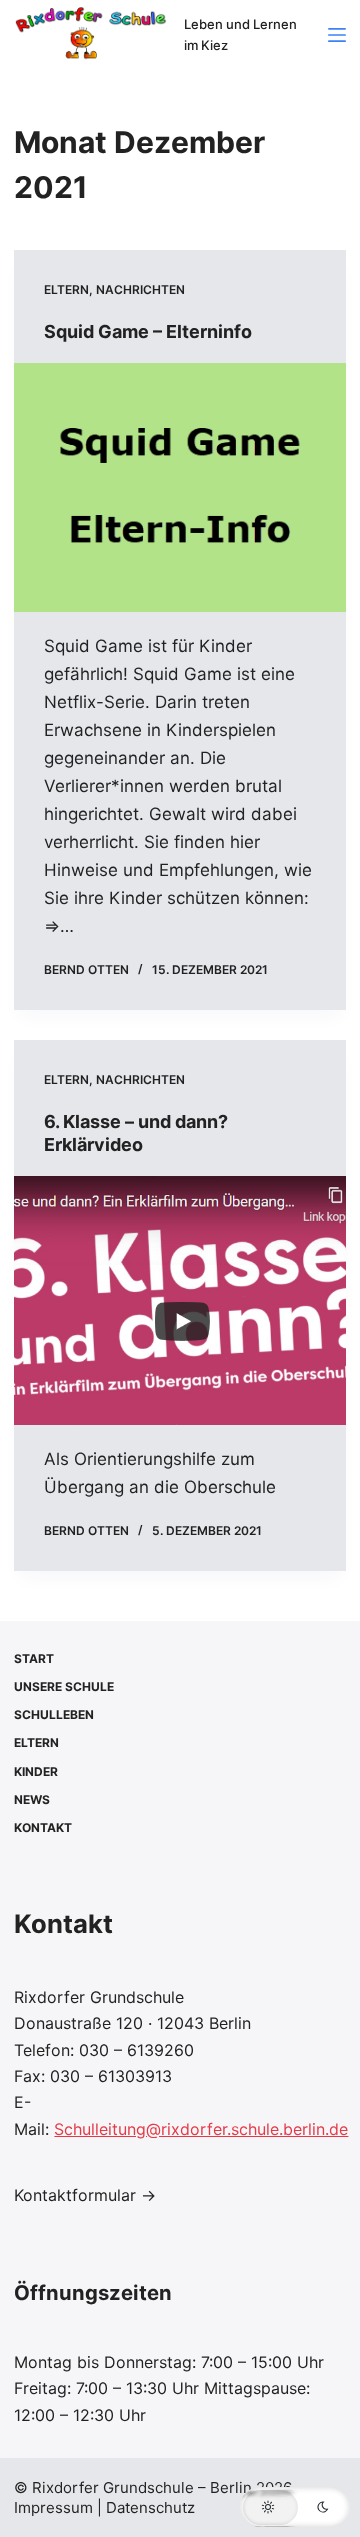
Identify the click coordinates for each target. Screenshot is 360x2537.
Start (34, 1658)
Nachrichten (140, 289)
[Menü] (337, 35)
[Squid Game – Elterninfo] (179, 487)
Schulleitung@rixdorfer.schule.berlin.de (201, 2129)
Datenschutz (150, 2507)
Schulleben (54, 1714)
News (32, 1799)
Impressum (55, 2507)
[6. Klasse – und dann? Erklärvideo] (179, 1300)
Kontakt (43, 1827)
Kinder (36, 1771)
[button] (295, 2507)
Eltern (66, 289)
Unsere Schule (64, 1686)
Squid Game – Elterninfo (148, 331)
